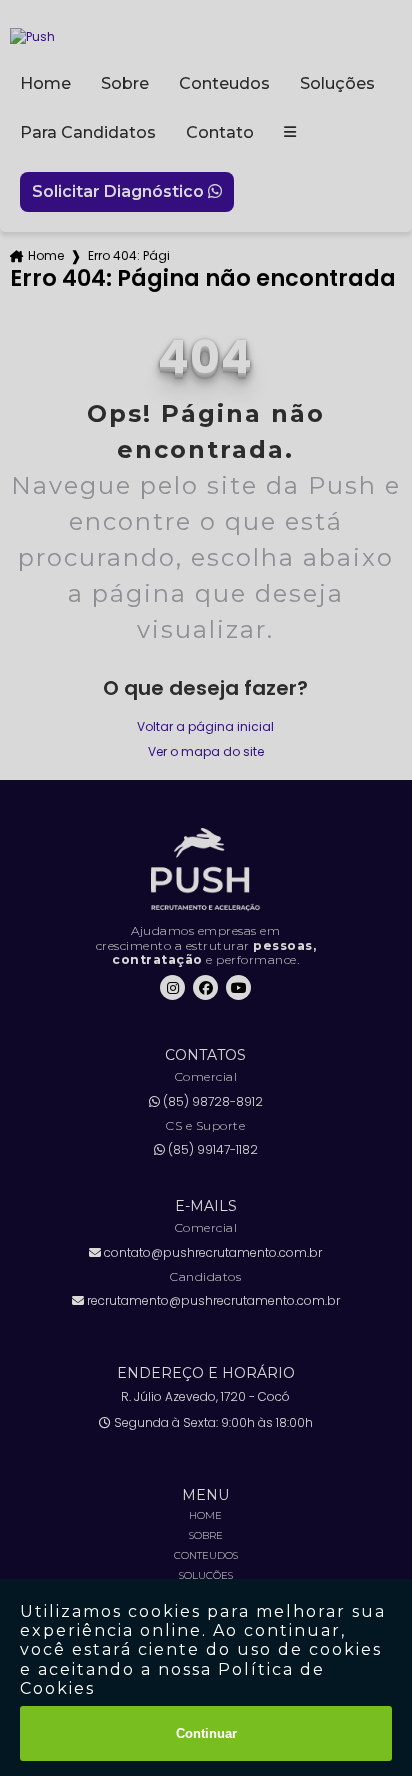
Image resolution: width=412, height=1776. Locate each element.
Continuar (206, 1733)
